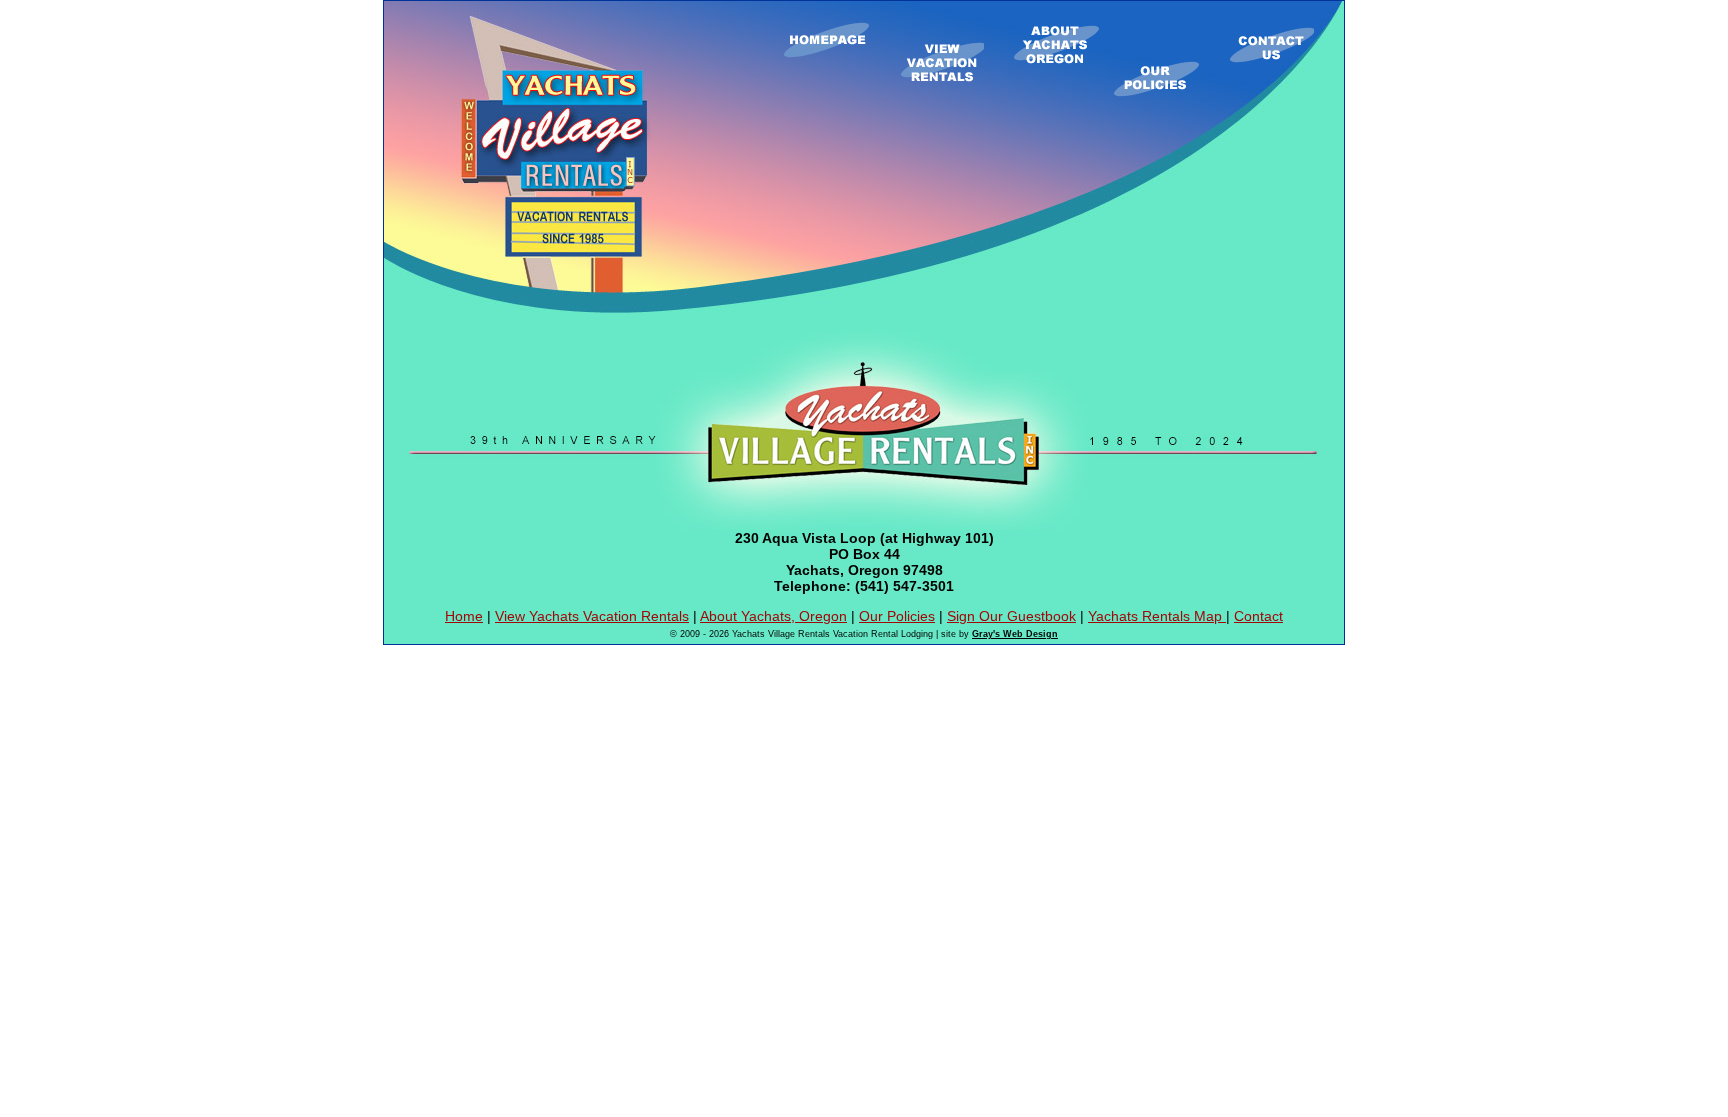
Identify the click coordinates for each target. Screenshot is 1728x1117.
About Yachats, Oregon (773, 616)
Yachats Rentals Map (1157, 616)
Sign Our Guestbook (1011, 616)
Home (464, 616)
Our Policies (897, 616)
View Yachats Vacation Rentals (592, 616)
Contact (1258, 616)
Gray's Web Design (1015, 634)
